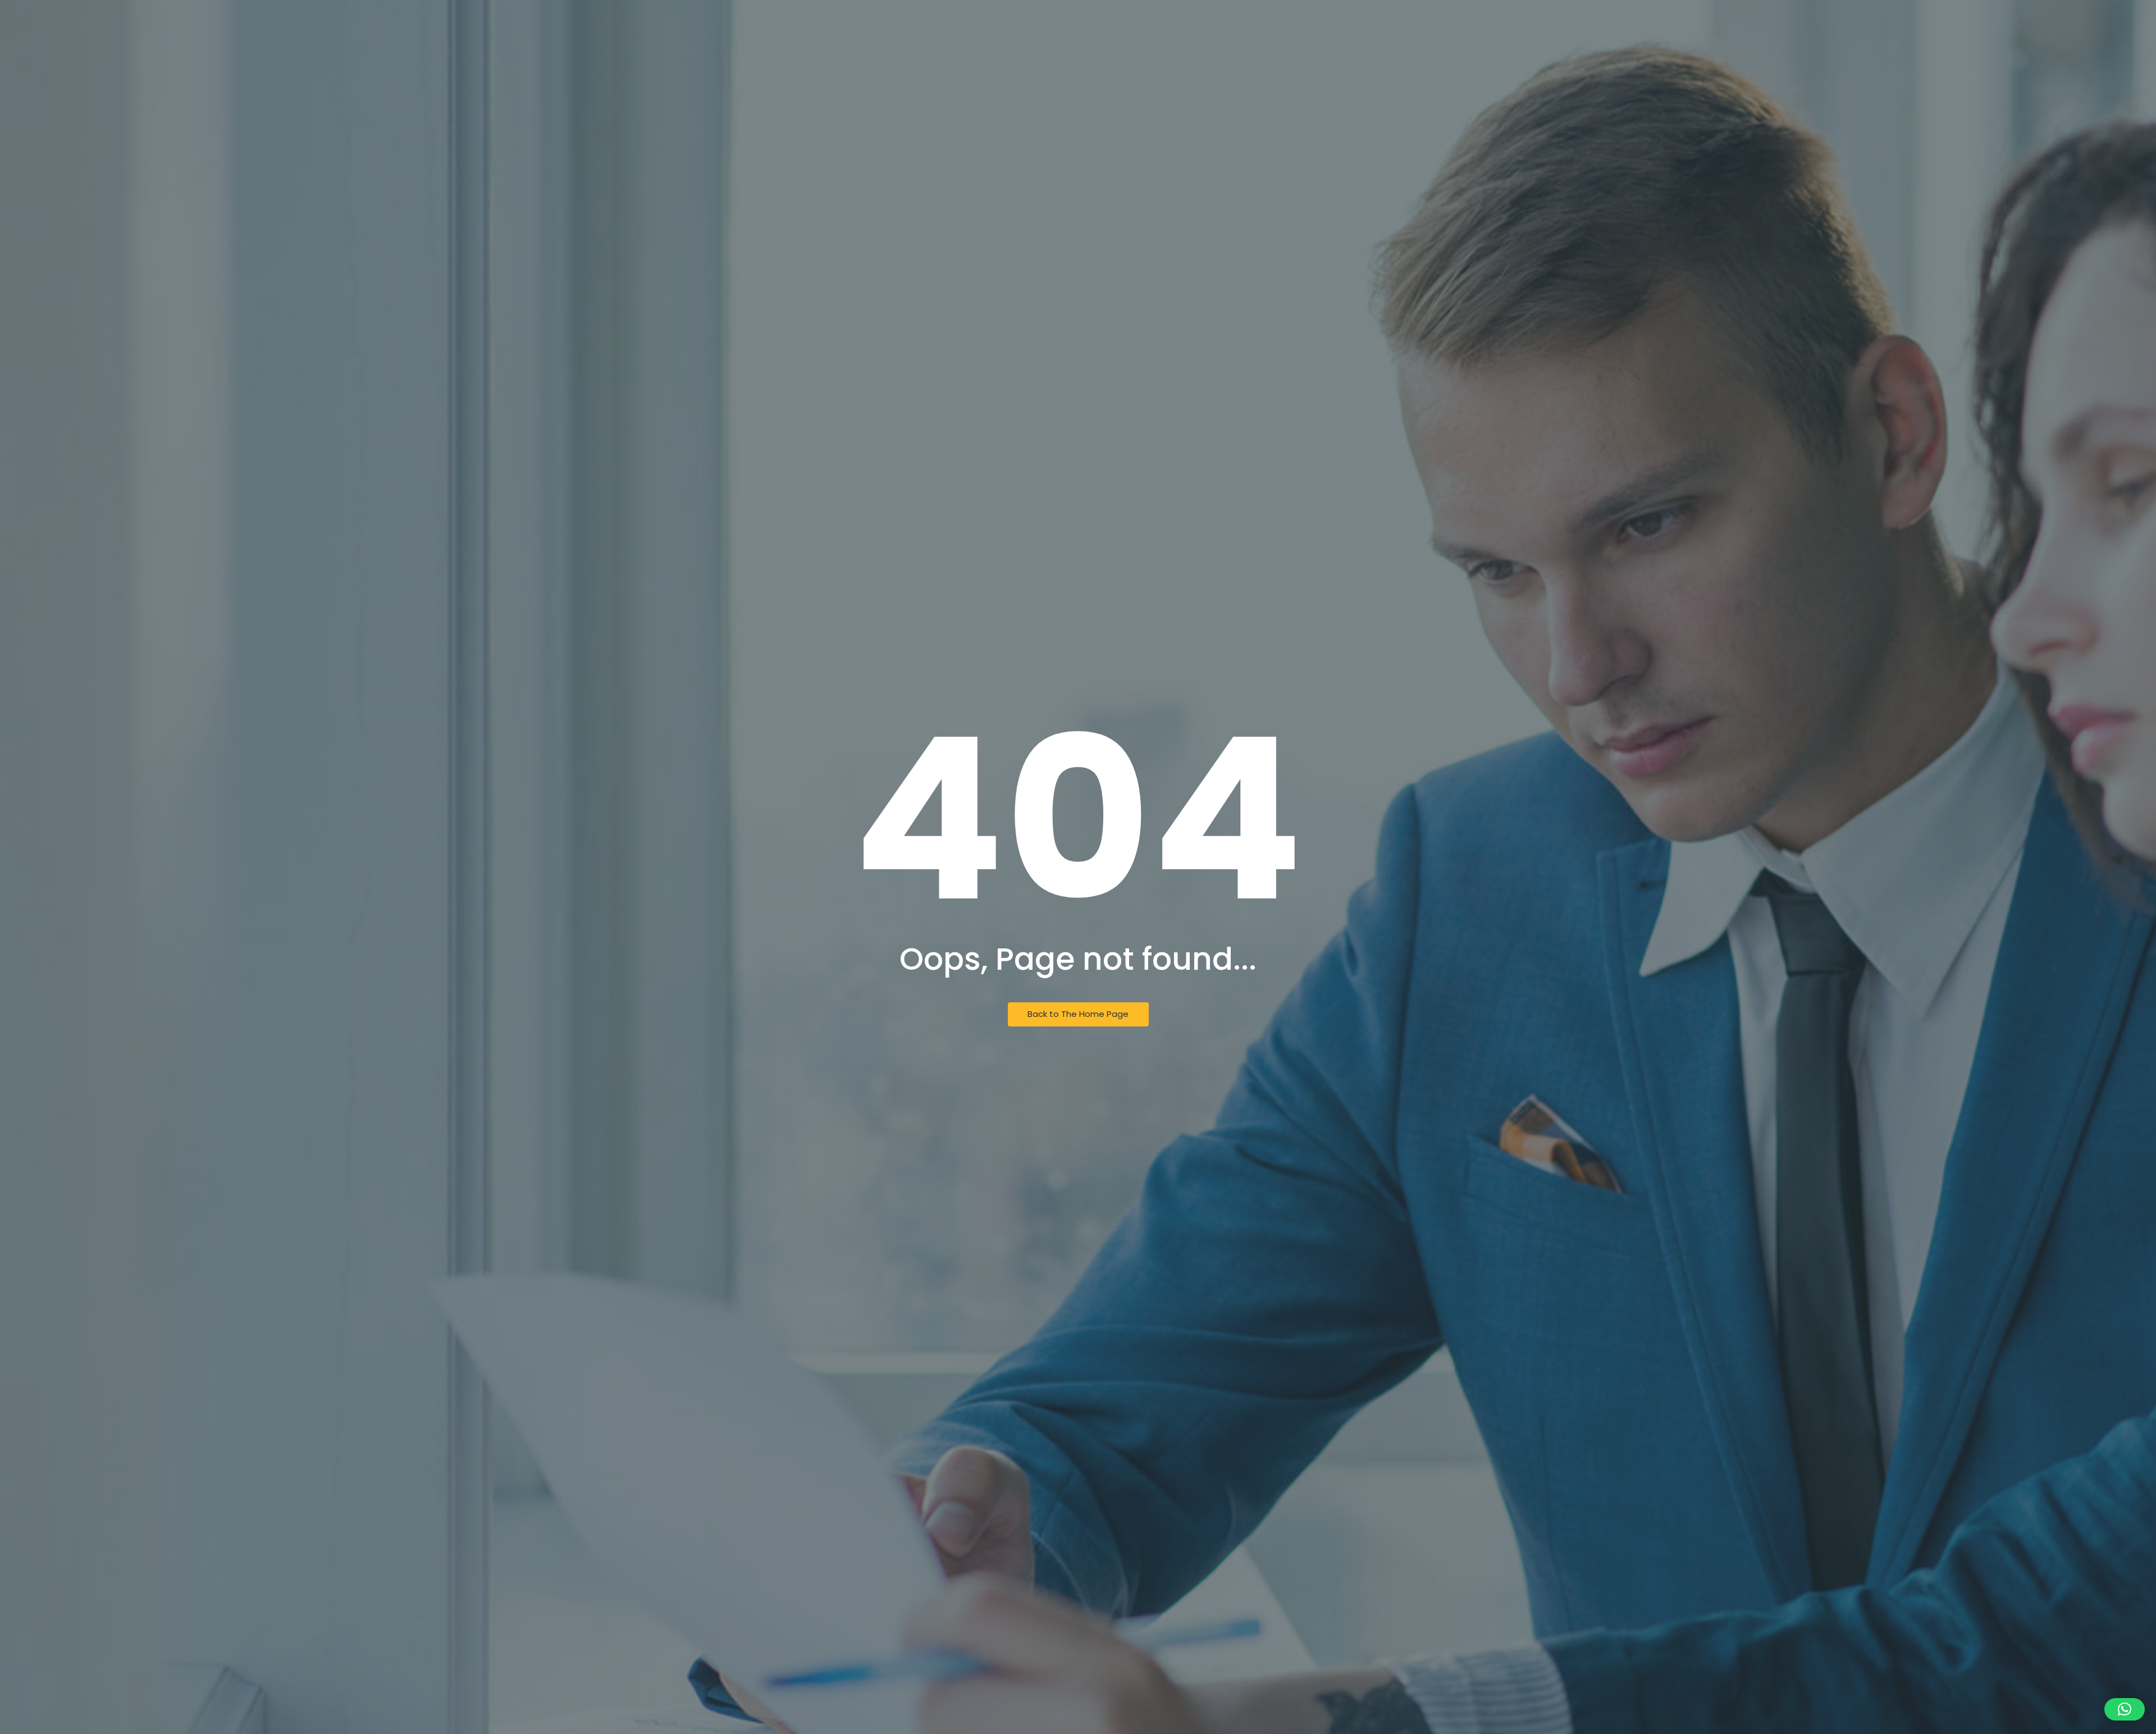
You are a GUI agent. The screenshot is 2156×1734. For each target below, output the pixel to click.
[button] (2125, 1709)
